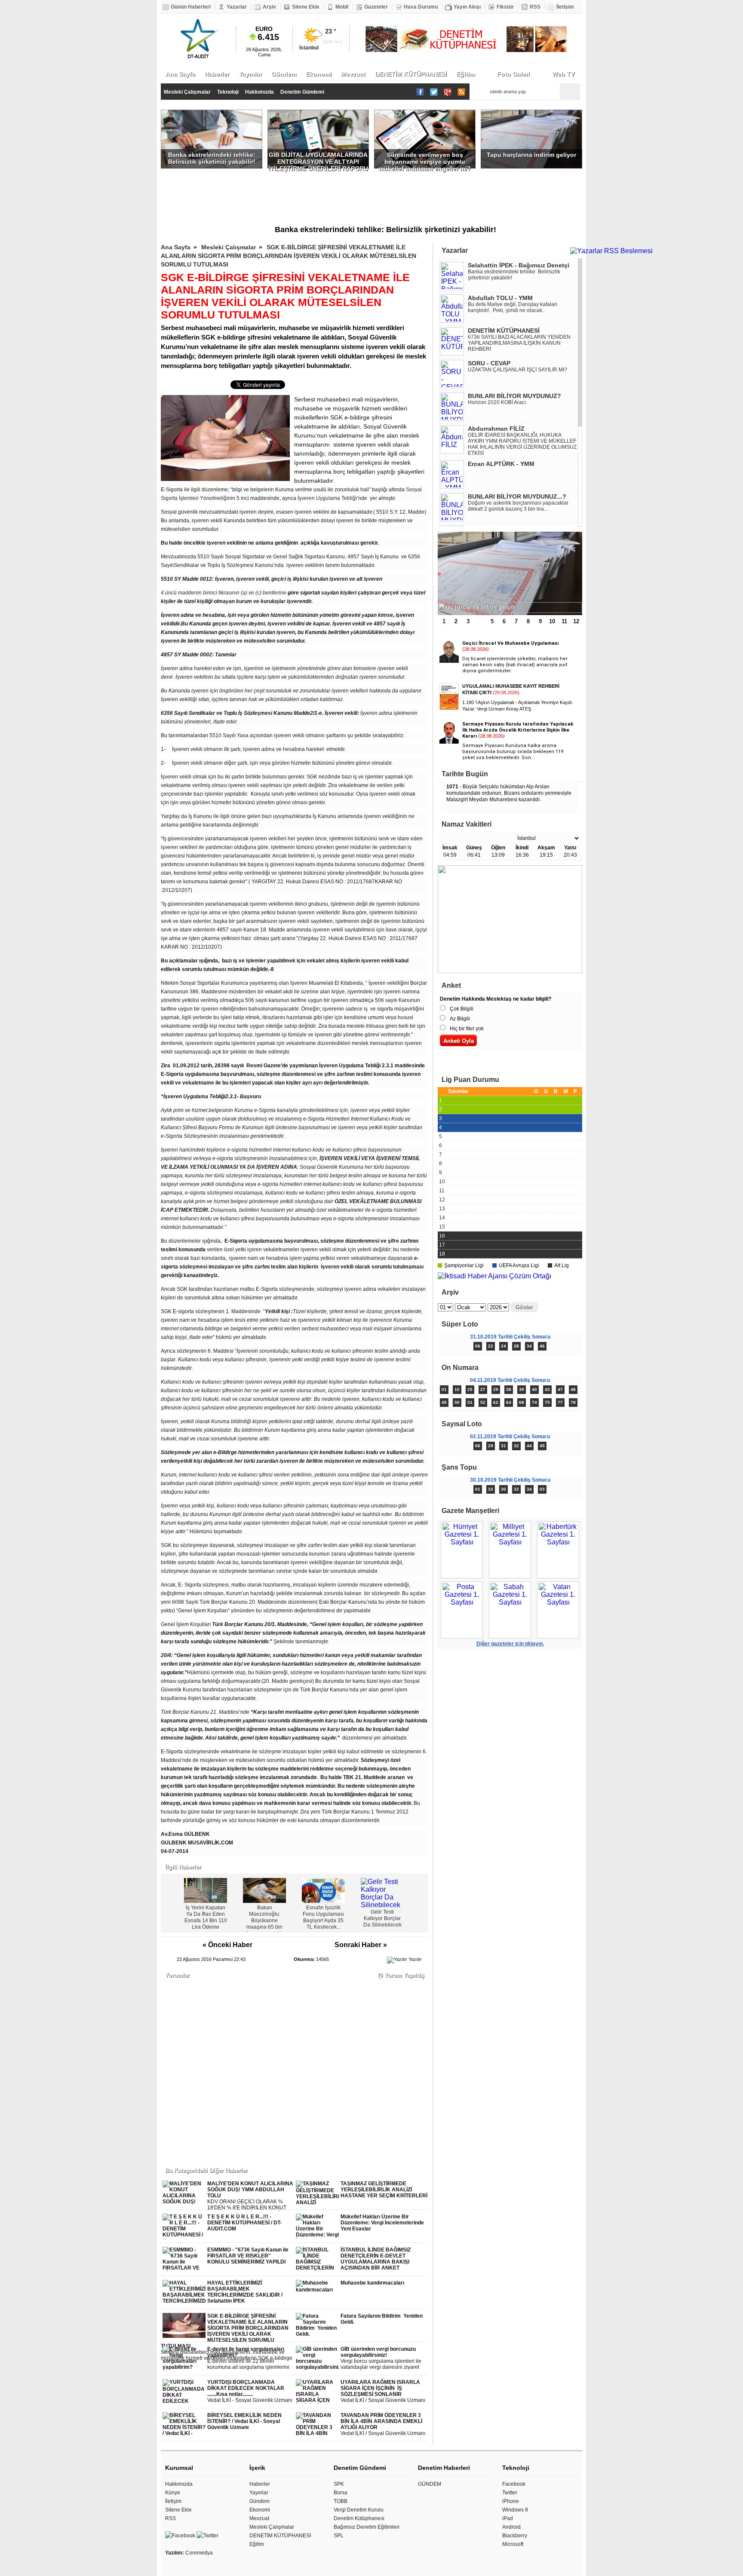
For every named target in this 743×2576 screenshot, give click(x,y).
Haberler (217, 74)
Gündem (284, 74)
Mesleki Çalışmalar (187, 92)
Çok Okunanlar (474, 1061)
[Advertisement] (371, 195)
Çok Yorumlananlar (546, 1061)
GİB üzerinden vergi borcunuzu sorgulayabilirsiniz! (384, 2358)
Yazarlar (237, 7)
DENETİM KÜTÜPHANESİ (411, 74)
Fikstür (505, 7)
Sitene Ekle (306, 7)
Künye (173, 2493)
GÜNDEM (430, 2484)
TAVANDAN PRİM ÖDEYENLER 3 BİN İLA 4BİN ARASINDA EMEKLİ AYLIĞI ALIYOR (383, 2424)
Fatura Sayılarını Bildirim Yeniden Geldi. (382, 2319)
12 (576, 621)
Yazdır (415, 1959)
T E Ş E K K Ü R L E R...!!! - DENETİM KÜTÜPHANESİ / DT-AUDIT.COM (244, 2223)
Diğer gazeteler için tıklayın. (510, 1644)
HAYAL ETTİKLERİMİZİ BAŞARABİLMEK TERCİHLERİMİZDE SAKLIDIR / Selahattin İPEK (245, 2292)
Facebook (514, 2484)
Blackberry (515, 2536)
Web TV (563, 74)
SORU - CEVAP (489, 363)
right (420, 1897)
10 (552, 621)
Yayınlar (250, 74)
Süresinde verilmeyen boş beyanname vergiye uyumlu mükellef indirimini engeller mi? (425, 160)
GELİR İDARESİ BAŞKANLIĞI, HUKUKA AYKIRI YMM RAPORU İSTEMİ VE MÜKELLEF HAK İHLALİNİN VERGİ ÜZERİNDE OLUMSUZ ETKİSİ (522, 444)
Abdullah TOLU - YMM (500, 298)
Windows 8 (515, 2510)
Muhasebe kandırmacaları (372, 2283)
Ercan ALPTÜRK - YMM (501, 464)
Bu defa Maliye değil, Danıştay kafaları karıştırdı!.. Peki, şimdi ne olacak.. (513, 307)
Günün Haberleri (191, 7)
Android (511, 2527)
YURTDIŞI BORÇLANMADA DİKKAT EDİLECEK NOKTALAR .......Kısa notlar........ (250, 2391)
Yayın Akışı (467, 7)
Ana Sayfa (180, 74)
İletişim (565, 7)
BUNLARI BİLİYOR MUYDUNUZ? (514, 396)
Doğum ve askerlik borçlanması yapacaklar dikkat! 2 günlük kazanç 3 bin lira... (518, 506)
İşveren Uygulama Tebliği (327, 498)
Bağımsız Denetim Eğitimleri (367, 2527)
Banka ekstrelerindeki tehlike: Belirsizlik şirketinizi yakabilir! (212, 158)
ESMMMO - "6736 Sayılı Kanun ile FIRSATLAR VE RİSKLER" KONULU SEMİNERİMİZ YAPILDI (248, 2256)
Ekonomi (319, 74)
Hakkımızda (259, 92)
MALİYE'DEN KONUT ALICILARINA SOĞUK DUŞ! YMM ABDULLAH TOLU (250, 2196)
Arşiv (269, 7)
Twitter (510, 2493)
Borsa (341, 2493)
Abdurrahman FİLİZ (496, 429)
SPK (339, 2484)
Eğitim (465, 74)
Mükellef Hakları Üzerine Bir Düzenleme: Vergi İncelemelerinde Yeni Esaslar (382, 2223)
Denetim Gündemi (302, 92)
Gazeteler (376, 7)
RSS (535, 7)
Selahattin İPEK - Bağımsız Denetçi (519, 265)
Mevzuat (353, 74)
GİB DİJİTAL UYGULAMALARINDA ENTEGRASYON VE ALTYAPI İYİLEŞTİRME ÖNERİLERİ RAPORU (318, 160)
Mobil (342, 7)
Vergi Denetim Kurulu (359, 2510)
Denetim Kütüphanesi (359, 2518)
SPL (339, 2536)
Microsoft (513, 2544)
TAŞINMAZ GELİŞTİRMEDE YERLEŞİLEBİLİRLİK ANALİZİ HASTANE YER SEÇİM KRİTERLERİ (384, 2190)
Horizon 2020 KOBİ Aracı (497, 402)
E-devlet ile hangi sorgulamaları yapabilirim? (249, 2358)
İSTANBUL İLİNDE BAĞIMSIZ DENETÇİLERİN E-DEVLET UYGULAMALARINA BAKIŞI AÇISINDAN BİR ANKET (376, 2259)
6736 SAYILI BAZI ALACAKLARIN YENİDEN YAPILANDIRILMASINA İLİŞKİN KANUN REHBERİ (519, 343)
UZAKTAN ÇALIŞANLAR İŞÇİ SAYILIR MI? (517, 370)
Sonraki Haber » (361, 1945)
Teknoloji (228, 92)
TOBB (341, 2501)
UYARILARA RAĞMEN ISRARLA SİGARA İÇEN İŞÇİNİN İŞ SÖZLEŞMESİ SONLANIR (383, 2391)
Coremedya (199, 2553)
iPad (508, 2518)
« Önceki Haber (227, 1945)
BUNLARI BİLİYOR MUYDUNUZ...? (517, 496)
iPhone (511, 2501)
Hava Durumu (421, 7)
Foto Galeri (513, 74)
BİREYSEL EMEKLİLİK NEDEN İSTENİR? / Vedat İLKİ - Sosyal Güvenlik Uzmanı (244, 2421)
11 (564, 621)
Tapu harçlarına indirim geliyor (531, 155)
